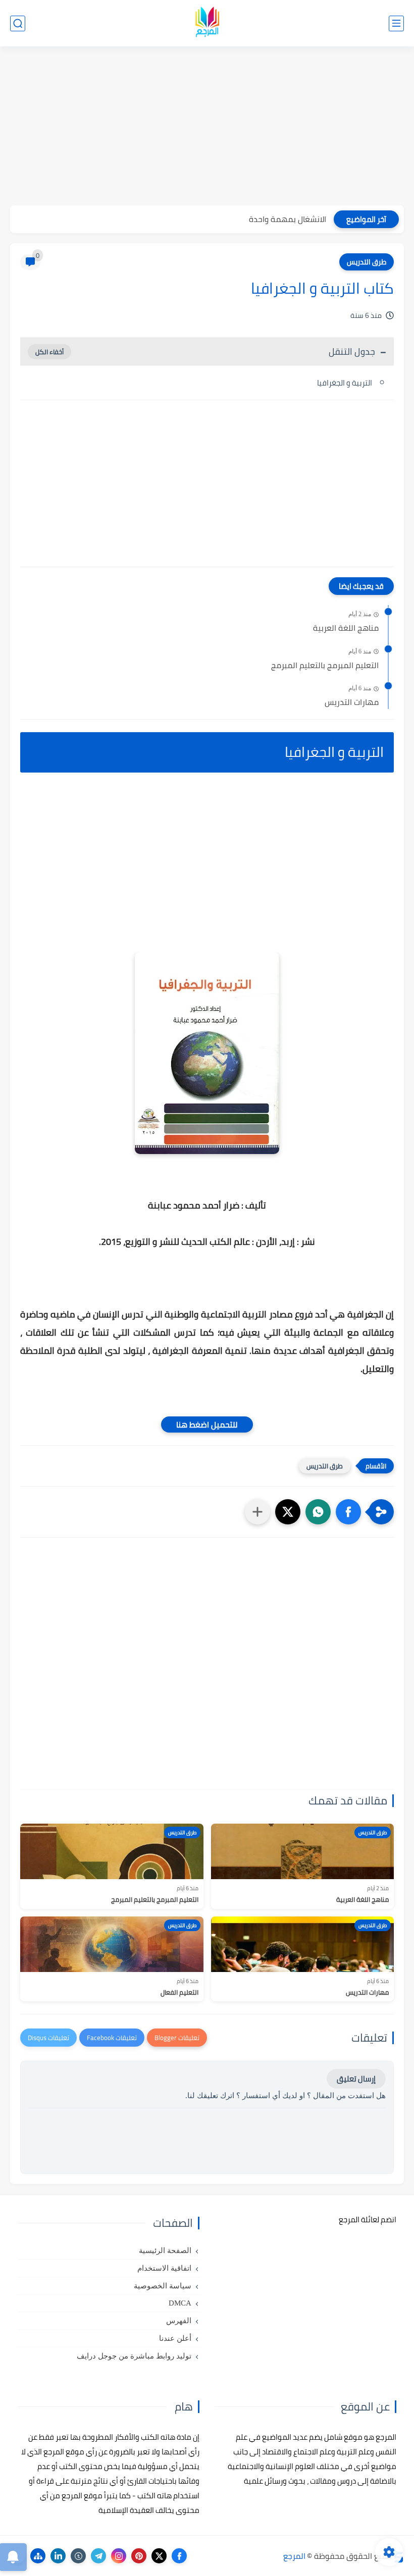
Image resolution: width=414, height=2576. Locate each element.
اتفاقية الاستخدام (164, 2268)
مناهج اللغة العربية (346, 628)
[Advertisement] (207, 127)
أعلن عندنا (175, 2338)
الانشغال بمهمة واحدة (288, 219)
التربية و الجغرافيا (344, 383)
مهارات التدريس (352, 702)
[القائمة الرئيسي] (396, 23)
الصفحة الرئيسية (165, 2251)
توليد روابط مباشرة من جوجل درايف (134, 2356)
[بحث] (18, 23)
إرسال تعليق (356, 2079)
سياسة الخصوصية (163, 2286)
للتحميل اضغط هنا (207, 1424)
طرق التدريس (367, 262)
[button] (348, 1512)
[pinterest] (139, 2556)
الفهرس (179, 2321)
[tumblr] (78, 2556)
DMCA (180, 2303)
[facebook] (179, 2556)
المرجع (294, 2556)
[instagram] (119, 2556)
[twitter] (159, 2556)
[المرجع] (207, 23)
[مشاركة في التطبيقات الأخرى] (257, 1512)
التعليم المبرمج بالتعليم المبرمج (325, 666)
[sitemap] (38, 2556)
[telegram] (98, 2556)
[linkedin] (58, 2556)
